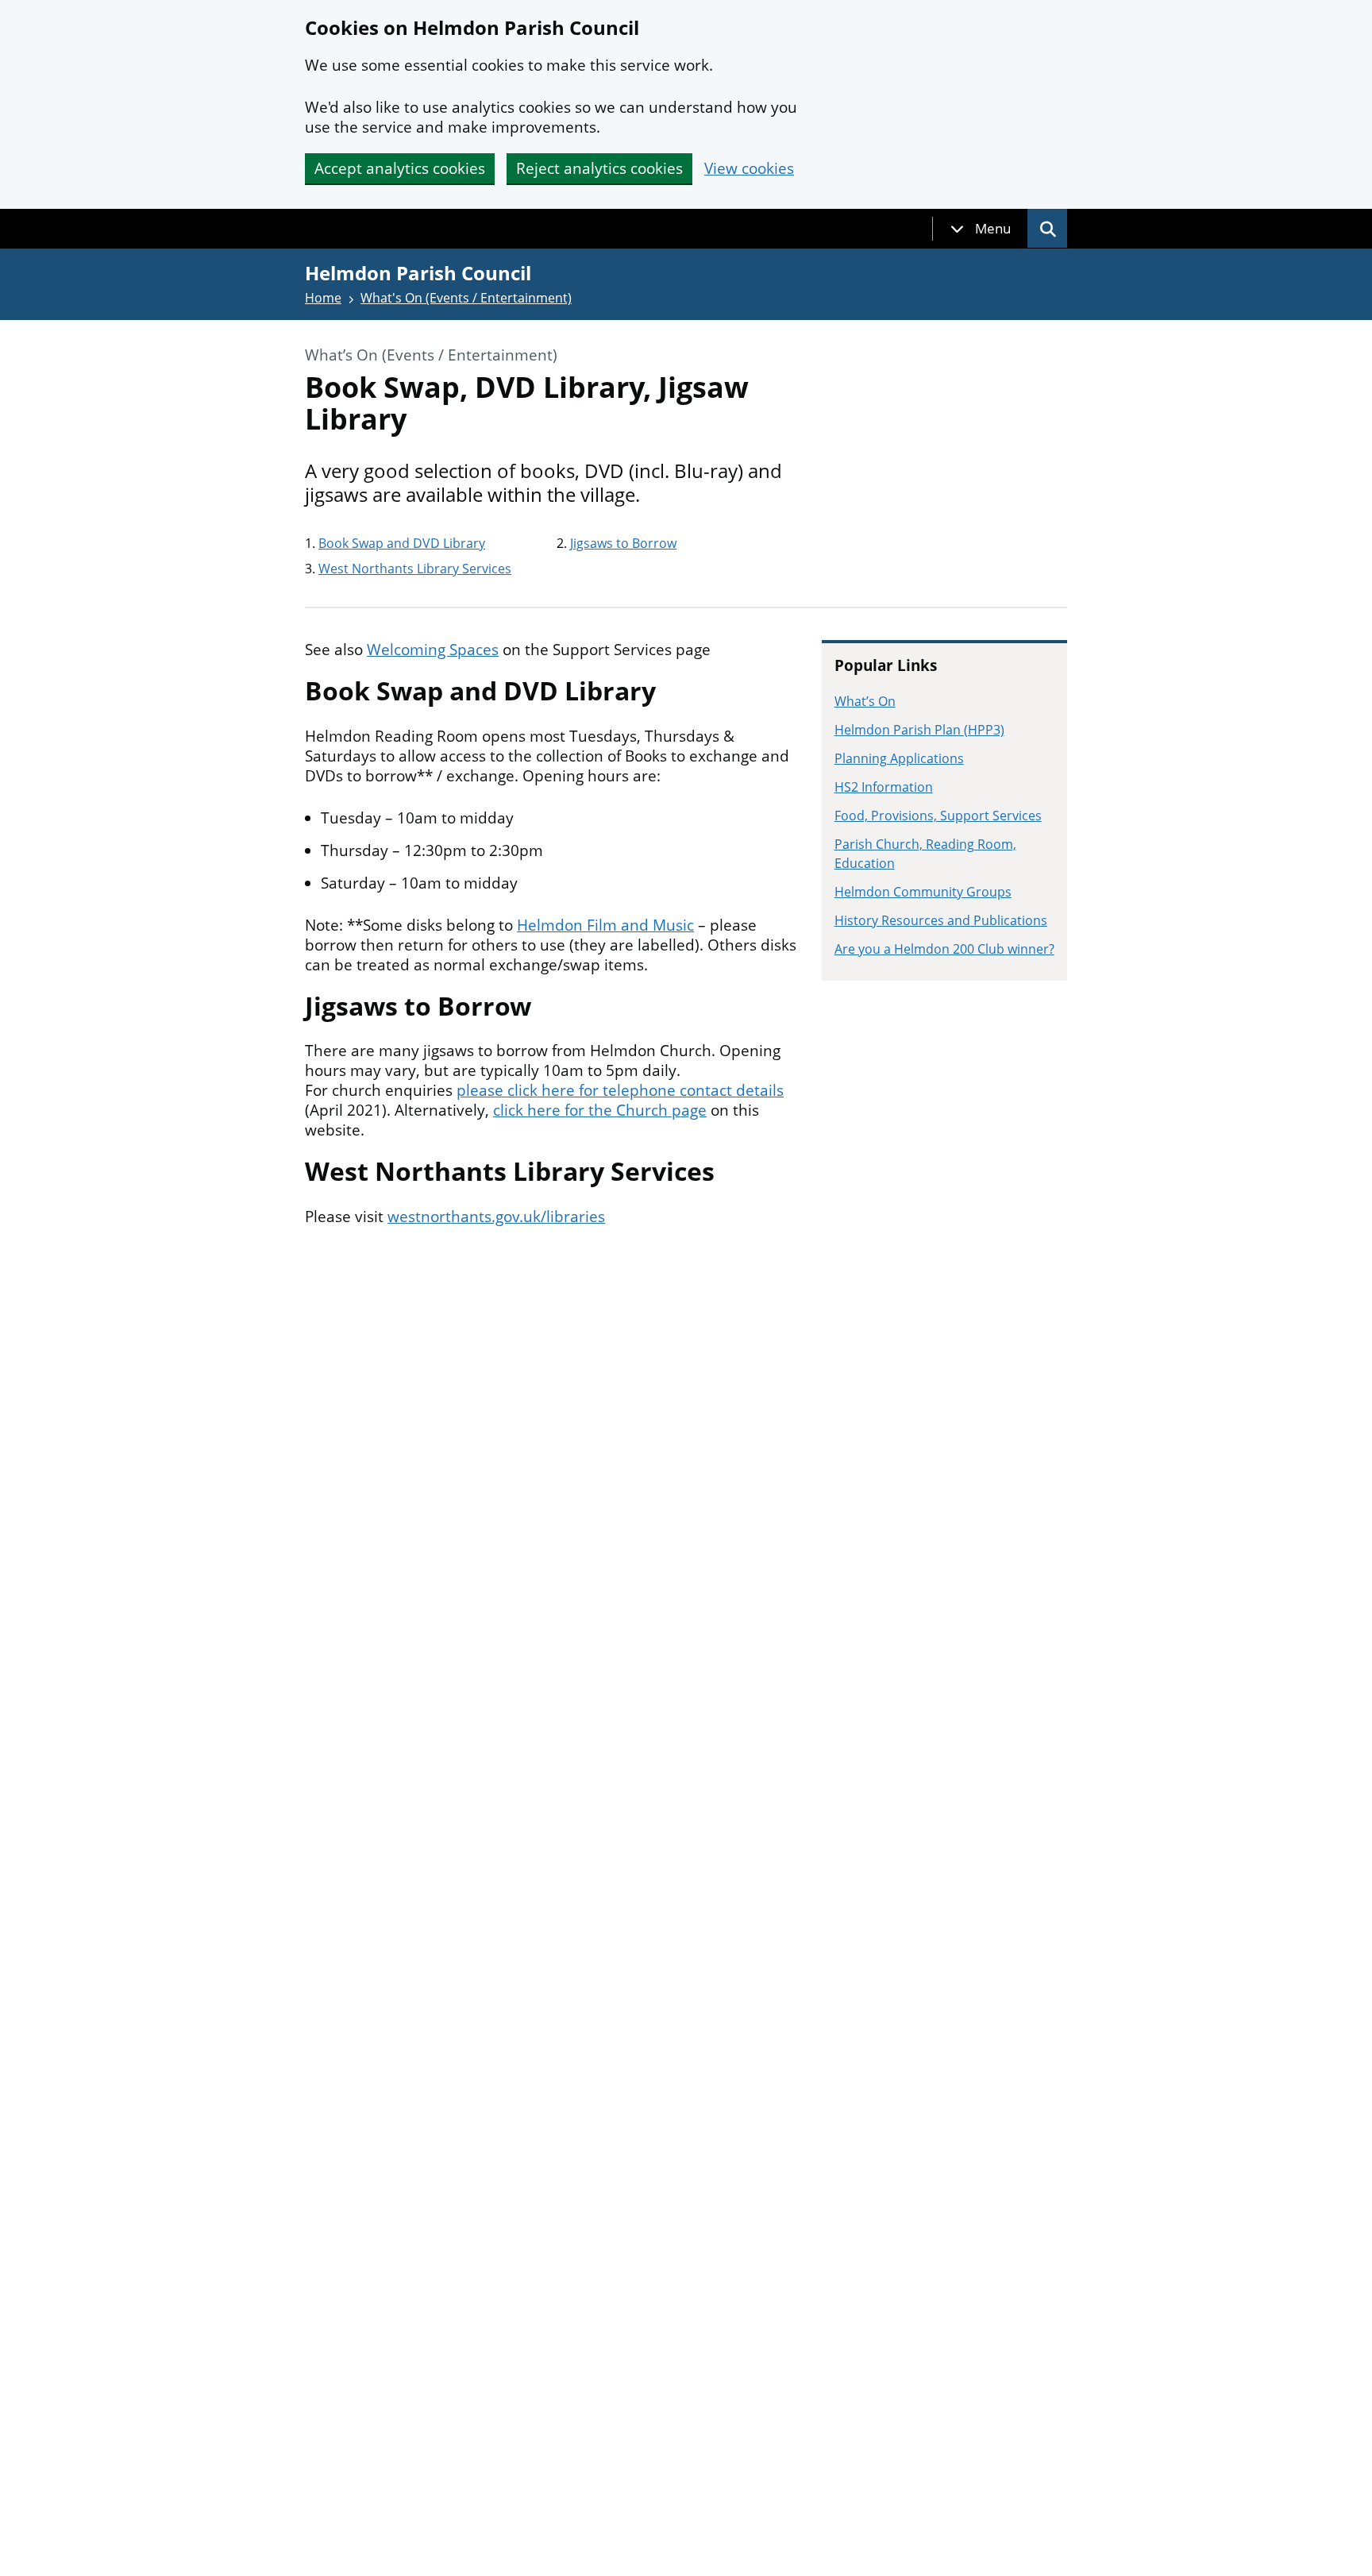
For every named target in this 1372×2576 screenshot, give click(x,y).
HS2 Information (884, 787)
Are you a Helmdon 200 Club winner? (944, 949)
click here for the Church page (600, 1110)
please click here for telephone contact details (620, 1090)
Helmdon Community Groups (923, 892)
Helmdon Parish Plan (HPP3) (919, 730)
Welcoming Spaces (433, 650)
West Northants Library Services (415, 569)
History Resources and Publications (941, 920)
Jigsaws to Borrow (623, 543)
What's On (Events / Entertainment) (466, 298)
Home (323, 298)
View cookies (749, 169)
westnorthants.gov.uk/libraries (496, 1217)
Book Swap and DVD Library (402, 543)
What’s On (865, 701)
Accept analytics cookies (400, 168)
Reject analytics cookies (599, 168)
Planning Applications (899, 758)
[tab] (981, 229)
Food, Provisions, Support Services (938, 816)
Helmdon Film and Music (605, 925)
